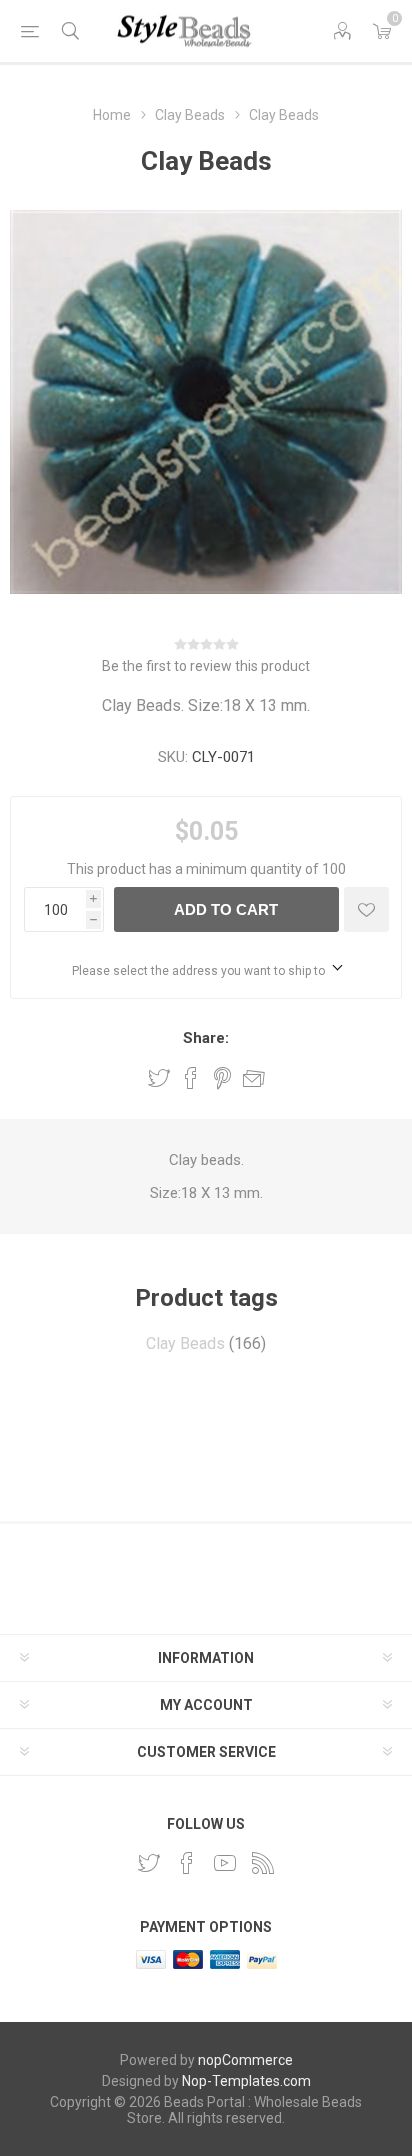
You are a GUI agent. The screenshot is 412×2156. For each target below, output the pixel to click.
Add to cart (226, 909)
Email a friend (254, 1078)
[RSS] (263, 1863)
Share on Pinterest (222, 1078)
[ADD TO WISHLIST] (366, 909)
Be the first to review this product (206, 666)
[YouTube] (225, 1863)
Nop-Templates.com (246, 2081)
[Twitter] (149, 1863)
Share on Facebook (191, 1078)
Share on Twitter (159, 1078)
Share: (206, 1038)
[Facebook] (187, 1863)
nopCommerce (245, 2060)
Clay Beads (185, 1343)
